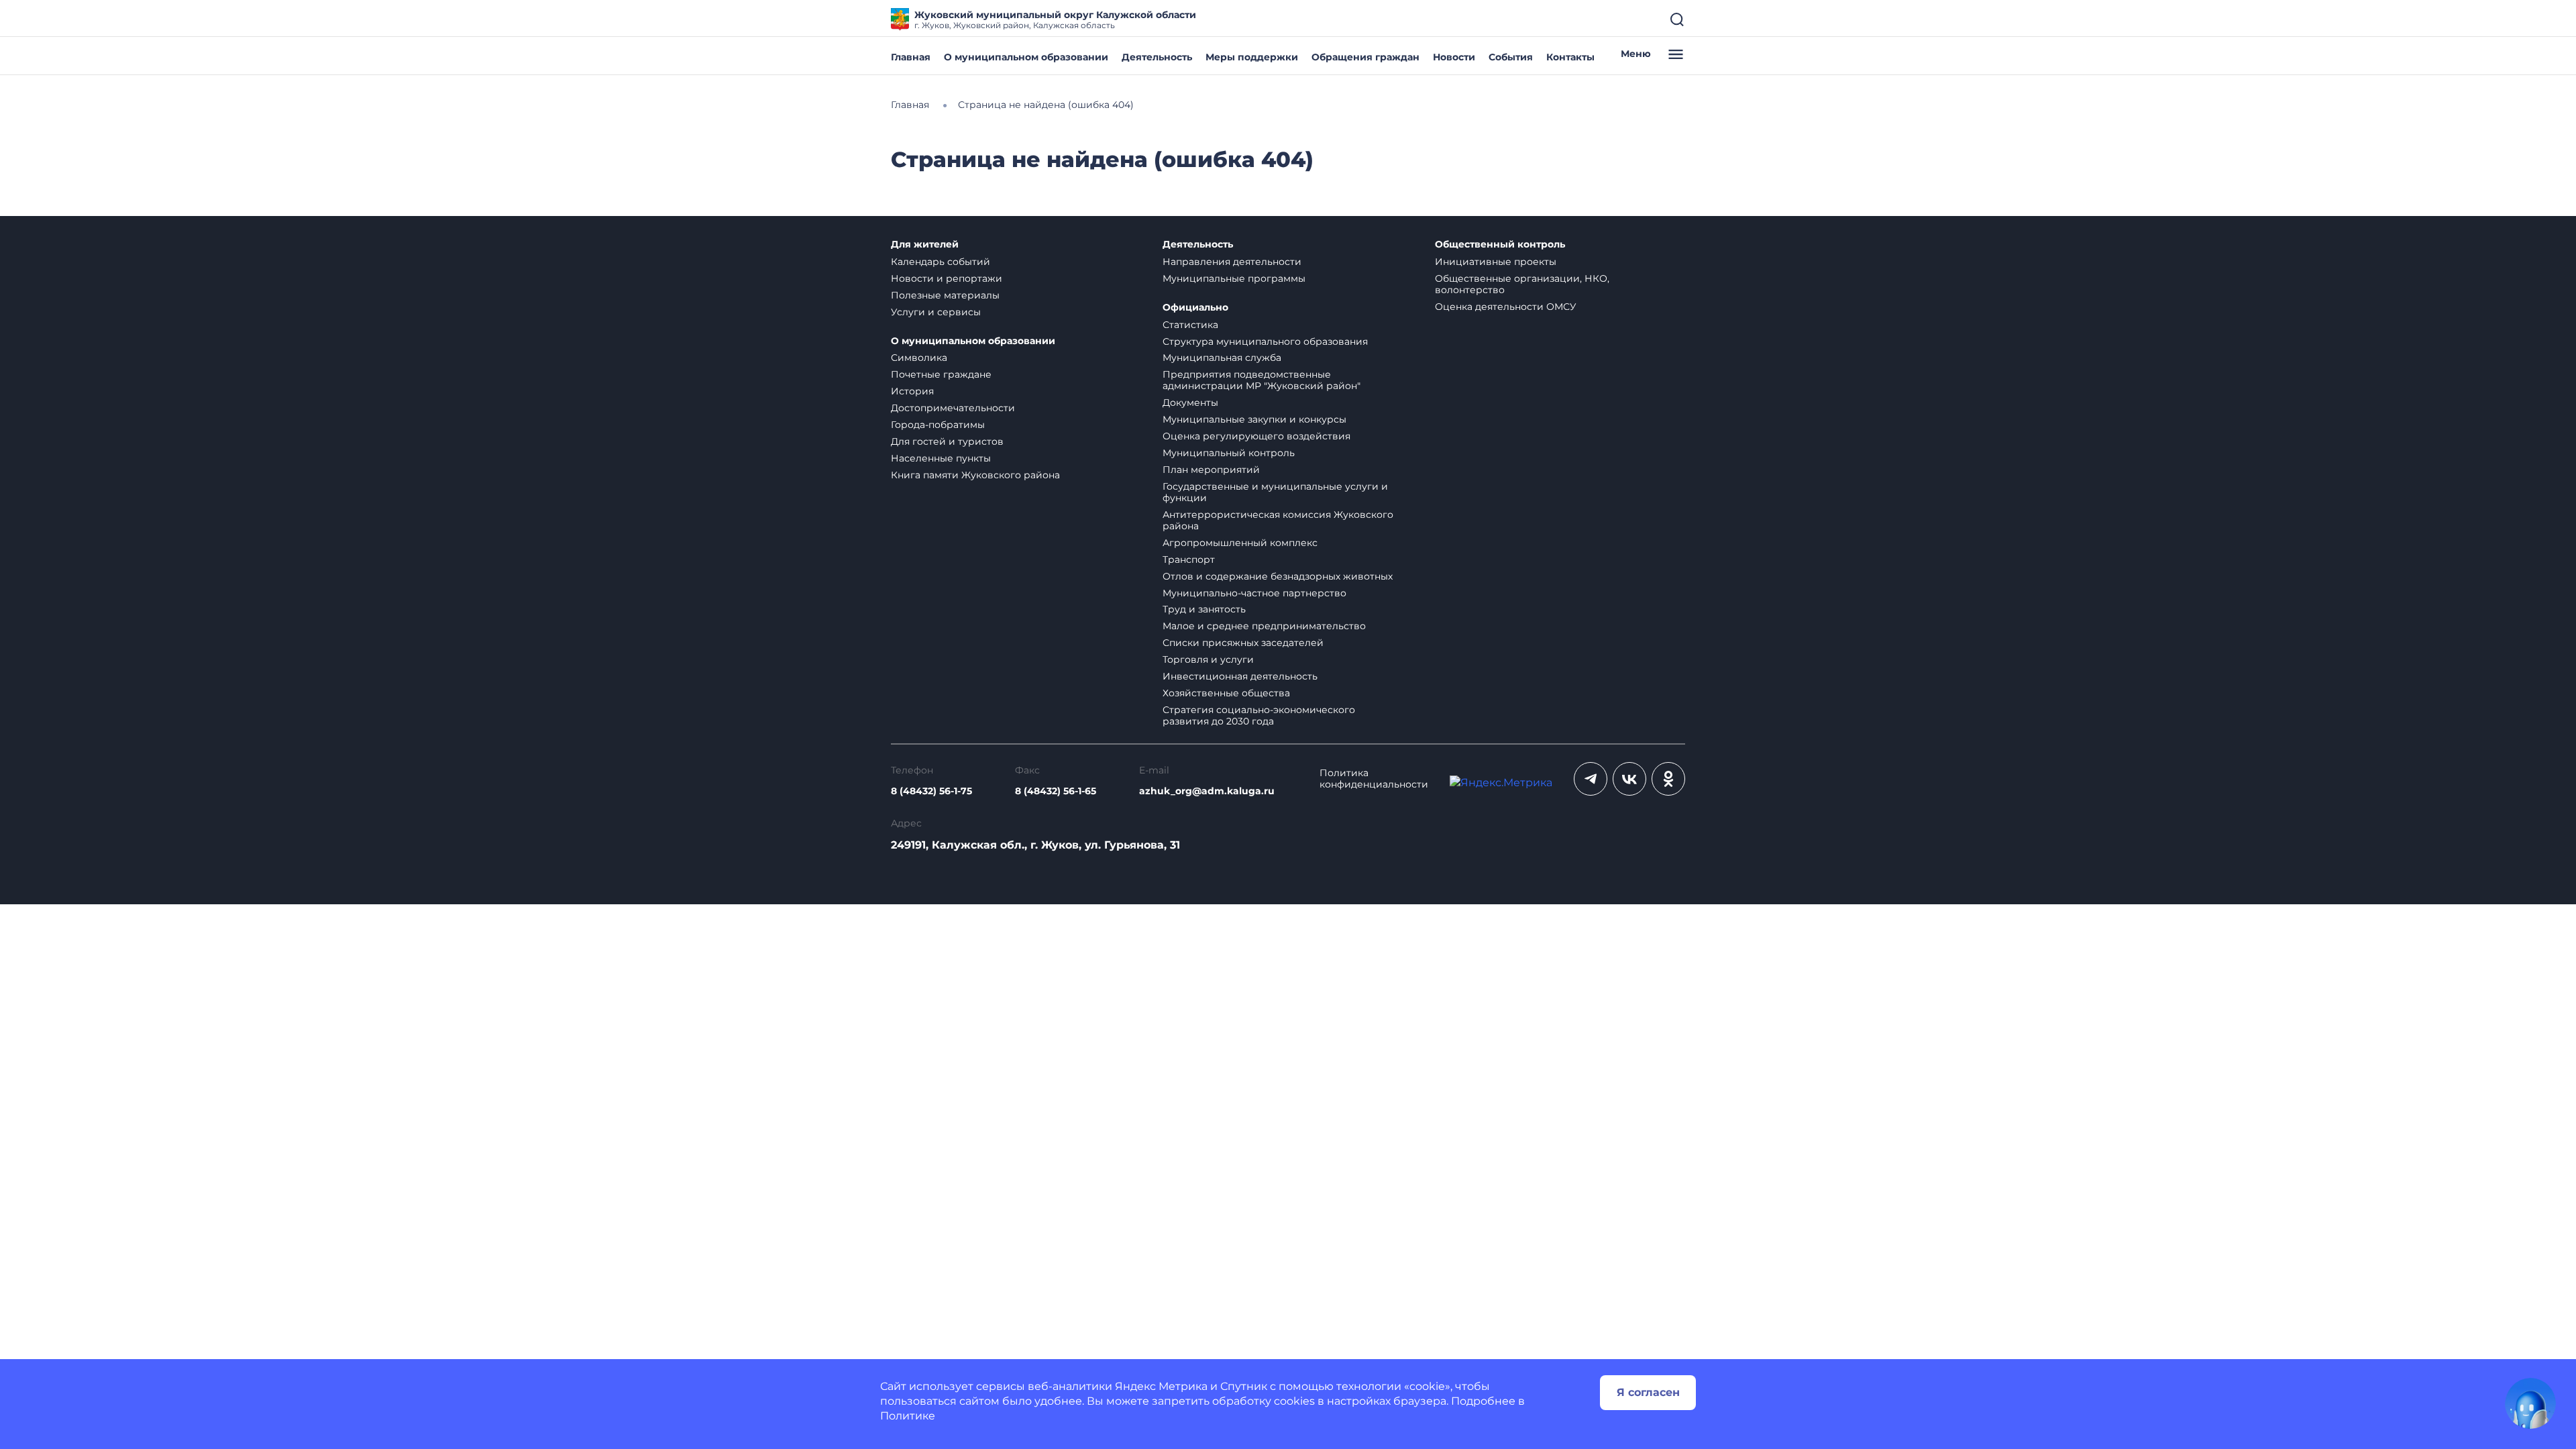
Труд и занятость (1204, 609)
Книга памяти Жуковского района (975, 475)
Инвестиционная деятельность (1240, 676)
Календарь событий (941, 262)
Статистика (1190, 325)
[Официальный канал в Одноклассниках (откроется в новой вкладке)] (1668, 779)
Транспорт (1189, 559)
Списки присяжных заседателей (1243, 643)
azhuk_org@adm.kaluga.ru (1207, 791)
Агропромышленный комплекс (1240, 543)
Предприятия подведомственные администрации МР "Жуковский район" (1262, 380)
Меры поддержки (1252, 57)
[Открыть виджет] (2530, 1403)
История (912, 391)
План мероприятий (1211, 470)
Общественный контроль (1500, 245)
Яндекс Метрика (1161, 1386)
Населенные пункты (941, 458)
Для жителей (925, 245)
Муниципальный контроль (1229, 453)
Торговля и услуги (1208, 659)
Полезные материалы (945, 295)
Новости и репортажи (947, 278)
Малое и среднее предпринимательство (1264, 626)
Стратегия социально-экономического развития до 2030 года (1259, 715)
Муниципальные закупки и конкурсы (1254, 419)
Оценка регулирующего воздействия (1256, 436)
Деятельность (1157, 57)
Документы (1190, 402)
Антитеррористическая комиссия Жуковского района (1278, 520)
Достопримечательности (953, 408)
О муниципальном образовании (1026, 57)
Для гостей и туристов (947, 441)
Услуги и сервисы (936, 312)
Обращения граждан (1365, 57)
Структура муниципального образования (1265, 341)
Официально (1195, 308)
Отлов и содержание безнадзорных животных (1278, 576)
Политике (908, 1416)
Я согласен (1648, 1392)
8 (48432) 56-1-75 (931, 791)
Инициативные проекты (1496, 262)
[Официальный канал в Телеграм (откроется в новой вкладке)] (1591, 779)
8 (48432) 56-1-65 (1056, 791)
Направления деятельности (1232, 262)
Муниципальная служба (1222, 358)
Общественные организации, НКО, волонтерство (1522, 284)
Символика (919, 358)
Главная (911, 57)
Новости (1454, 57)
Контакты (1570, 57)
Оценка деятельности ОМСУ (1506, 307)
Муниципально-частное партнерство (1254, 593)
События (1511, 57)
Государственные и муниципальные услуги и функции (1275, 492)
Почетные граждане (941, 374)
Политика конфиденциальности (1374, 779)
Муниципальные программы (1234, 278)
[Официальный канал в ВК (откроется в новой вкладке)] (1629, 779)
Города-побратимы (938, 425)
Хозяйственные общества (1226, 693)
